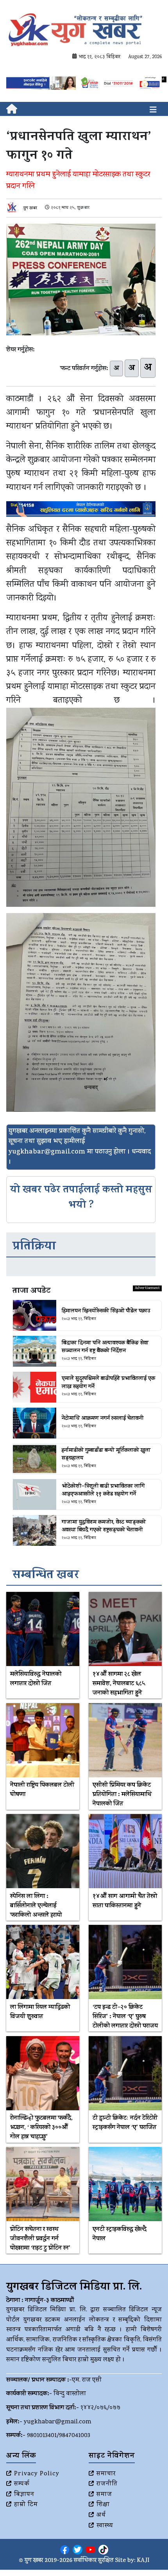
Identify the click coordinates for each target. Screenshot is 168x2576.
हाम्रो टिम (26, 2505)
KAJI (143, 2561)
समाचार (106, 2474)
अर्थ (101, 2515)
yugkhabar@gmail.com (58, 2422)
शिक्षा (103, 2505)
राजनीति (107, 2484)
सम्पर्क (22, 2484)
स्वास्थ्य (105, 2526)
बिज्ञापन (24, 2495)
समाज (104, 2495)
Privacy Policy (37, 2474)
